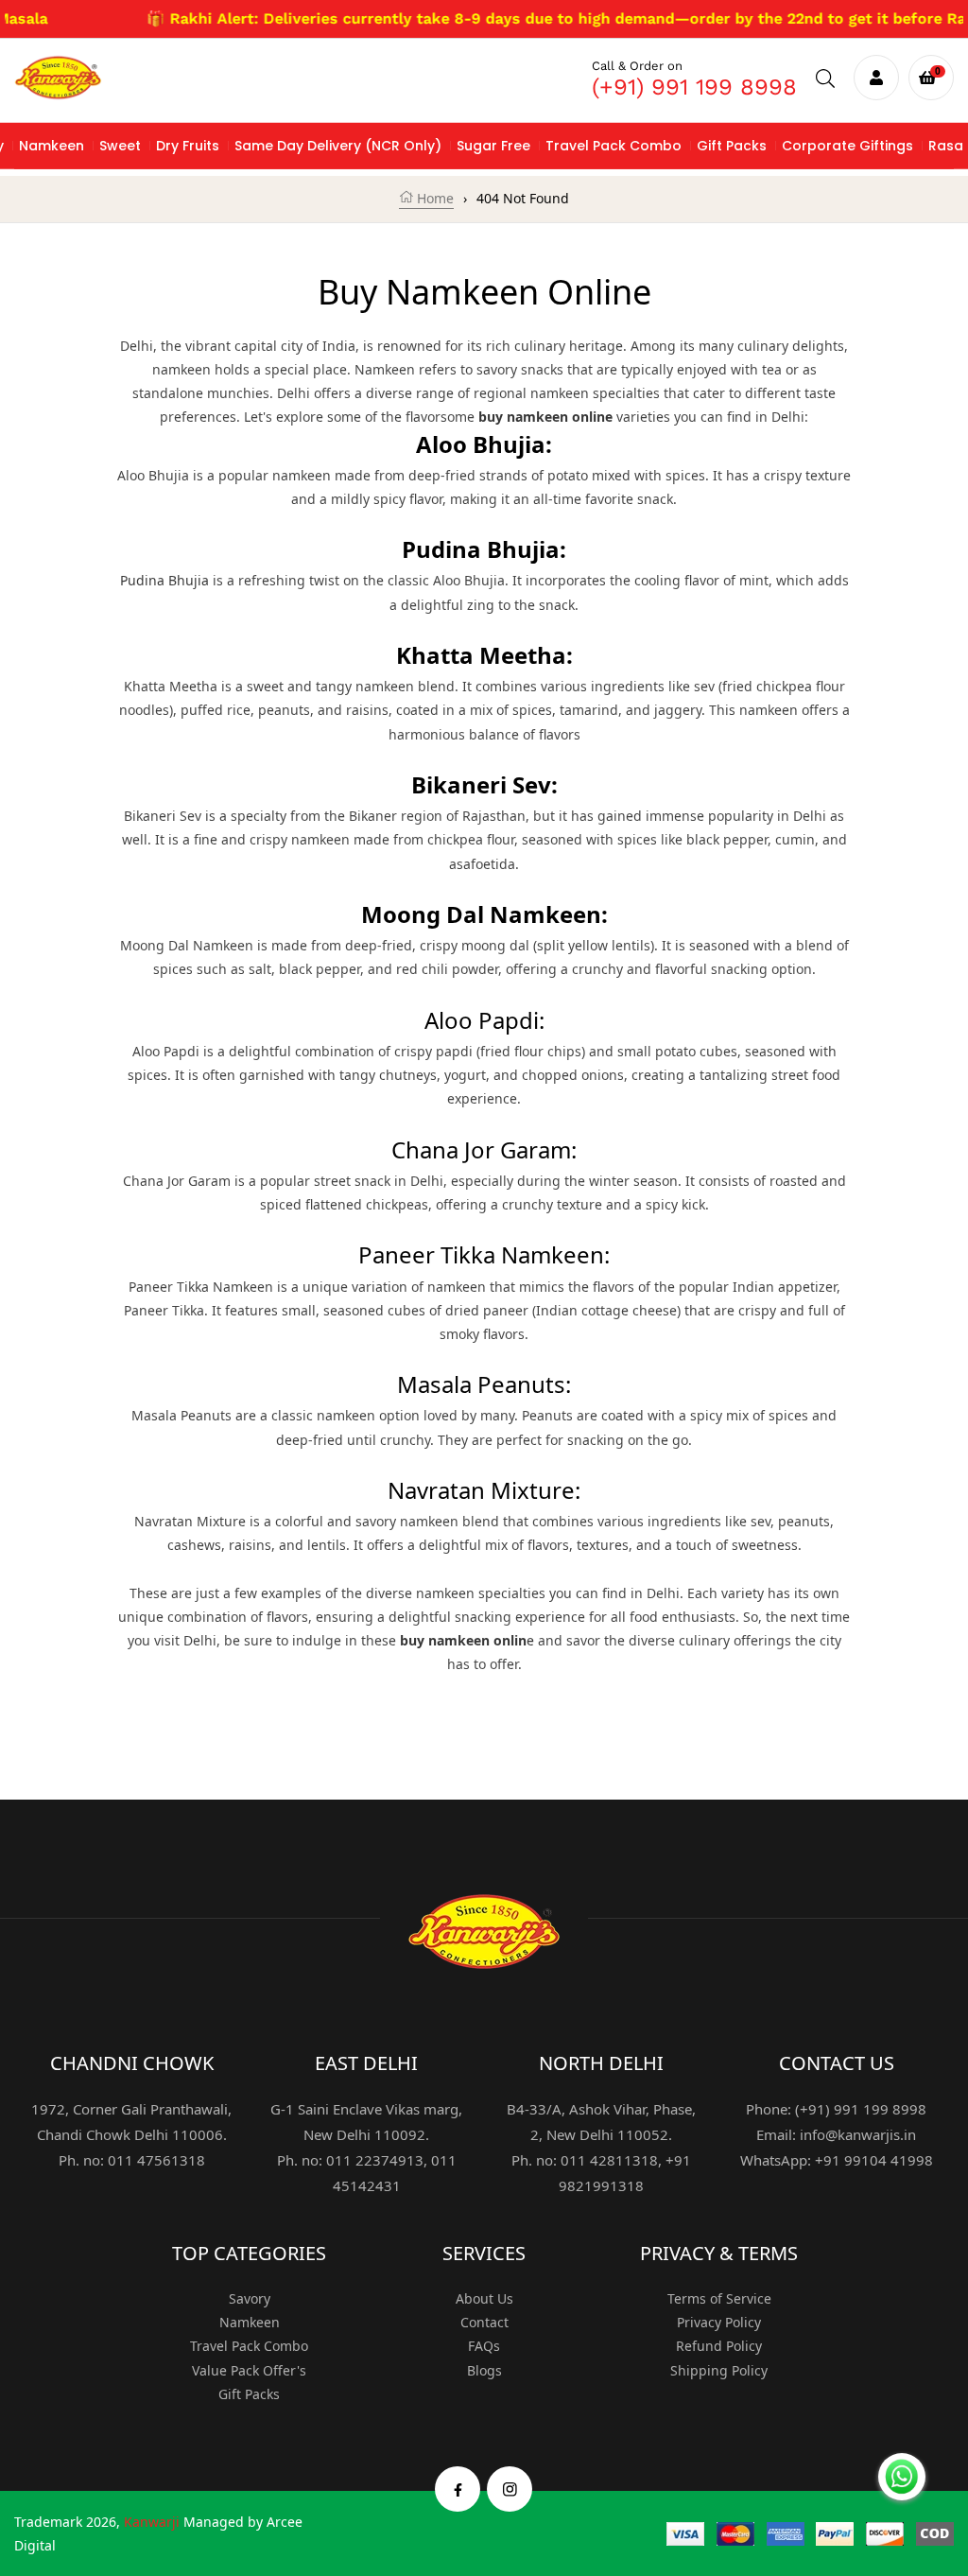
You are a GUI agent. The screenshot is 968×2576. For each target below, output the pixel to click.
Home (433, 198)
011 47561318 (156, 2160)
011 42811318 (609, 2160)
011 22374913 (375, 2160)
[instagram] (510, 2489)
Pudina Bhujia (164, 580)
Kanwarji (152, 2522)
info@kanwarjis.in (858, 2134)
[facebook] (458, 2489)
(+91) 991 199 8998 (694, 87)
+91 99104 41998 (874, 2160)
